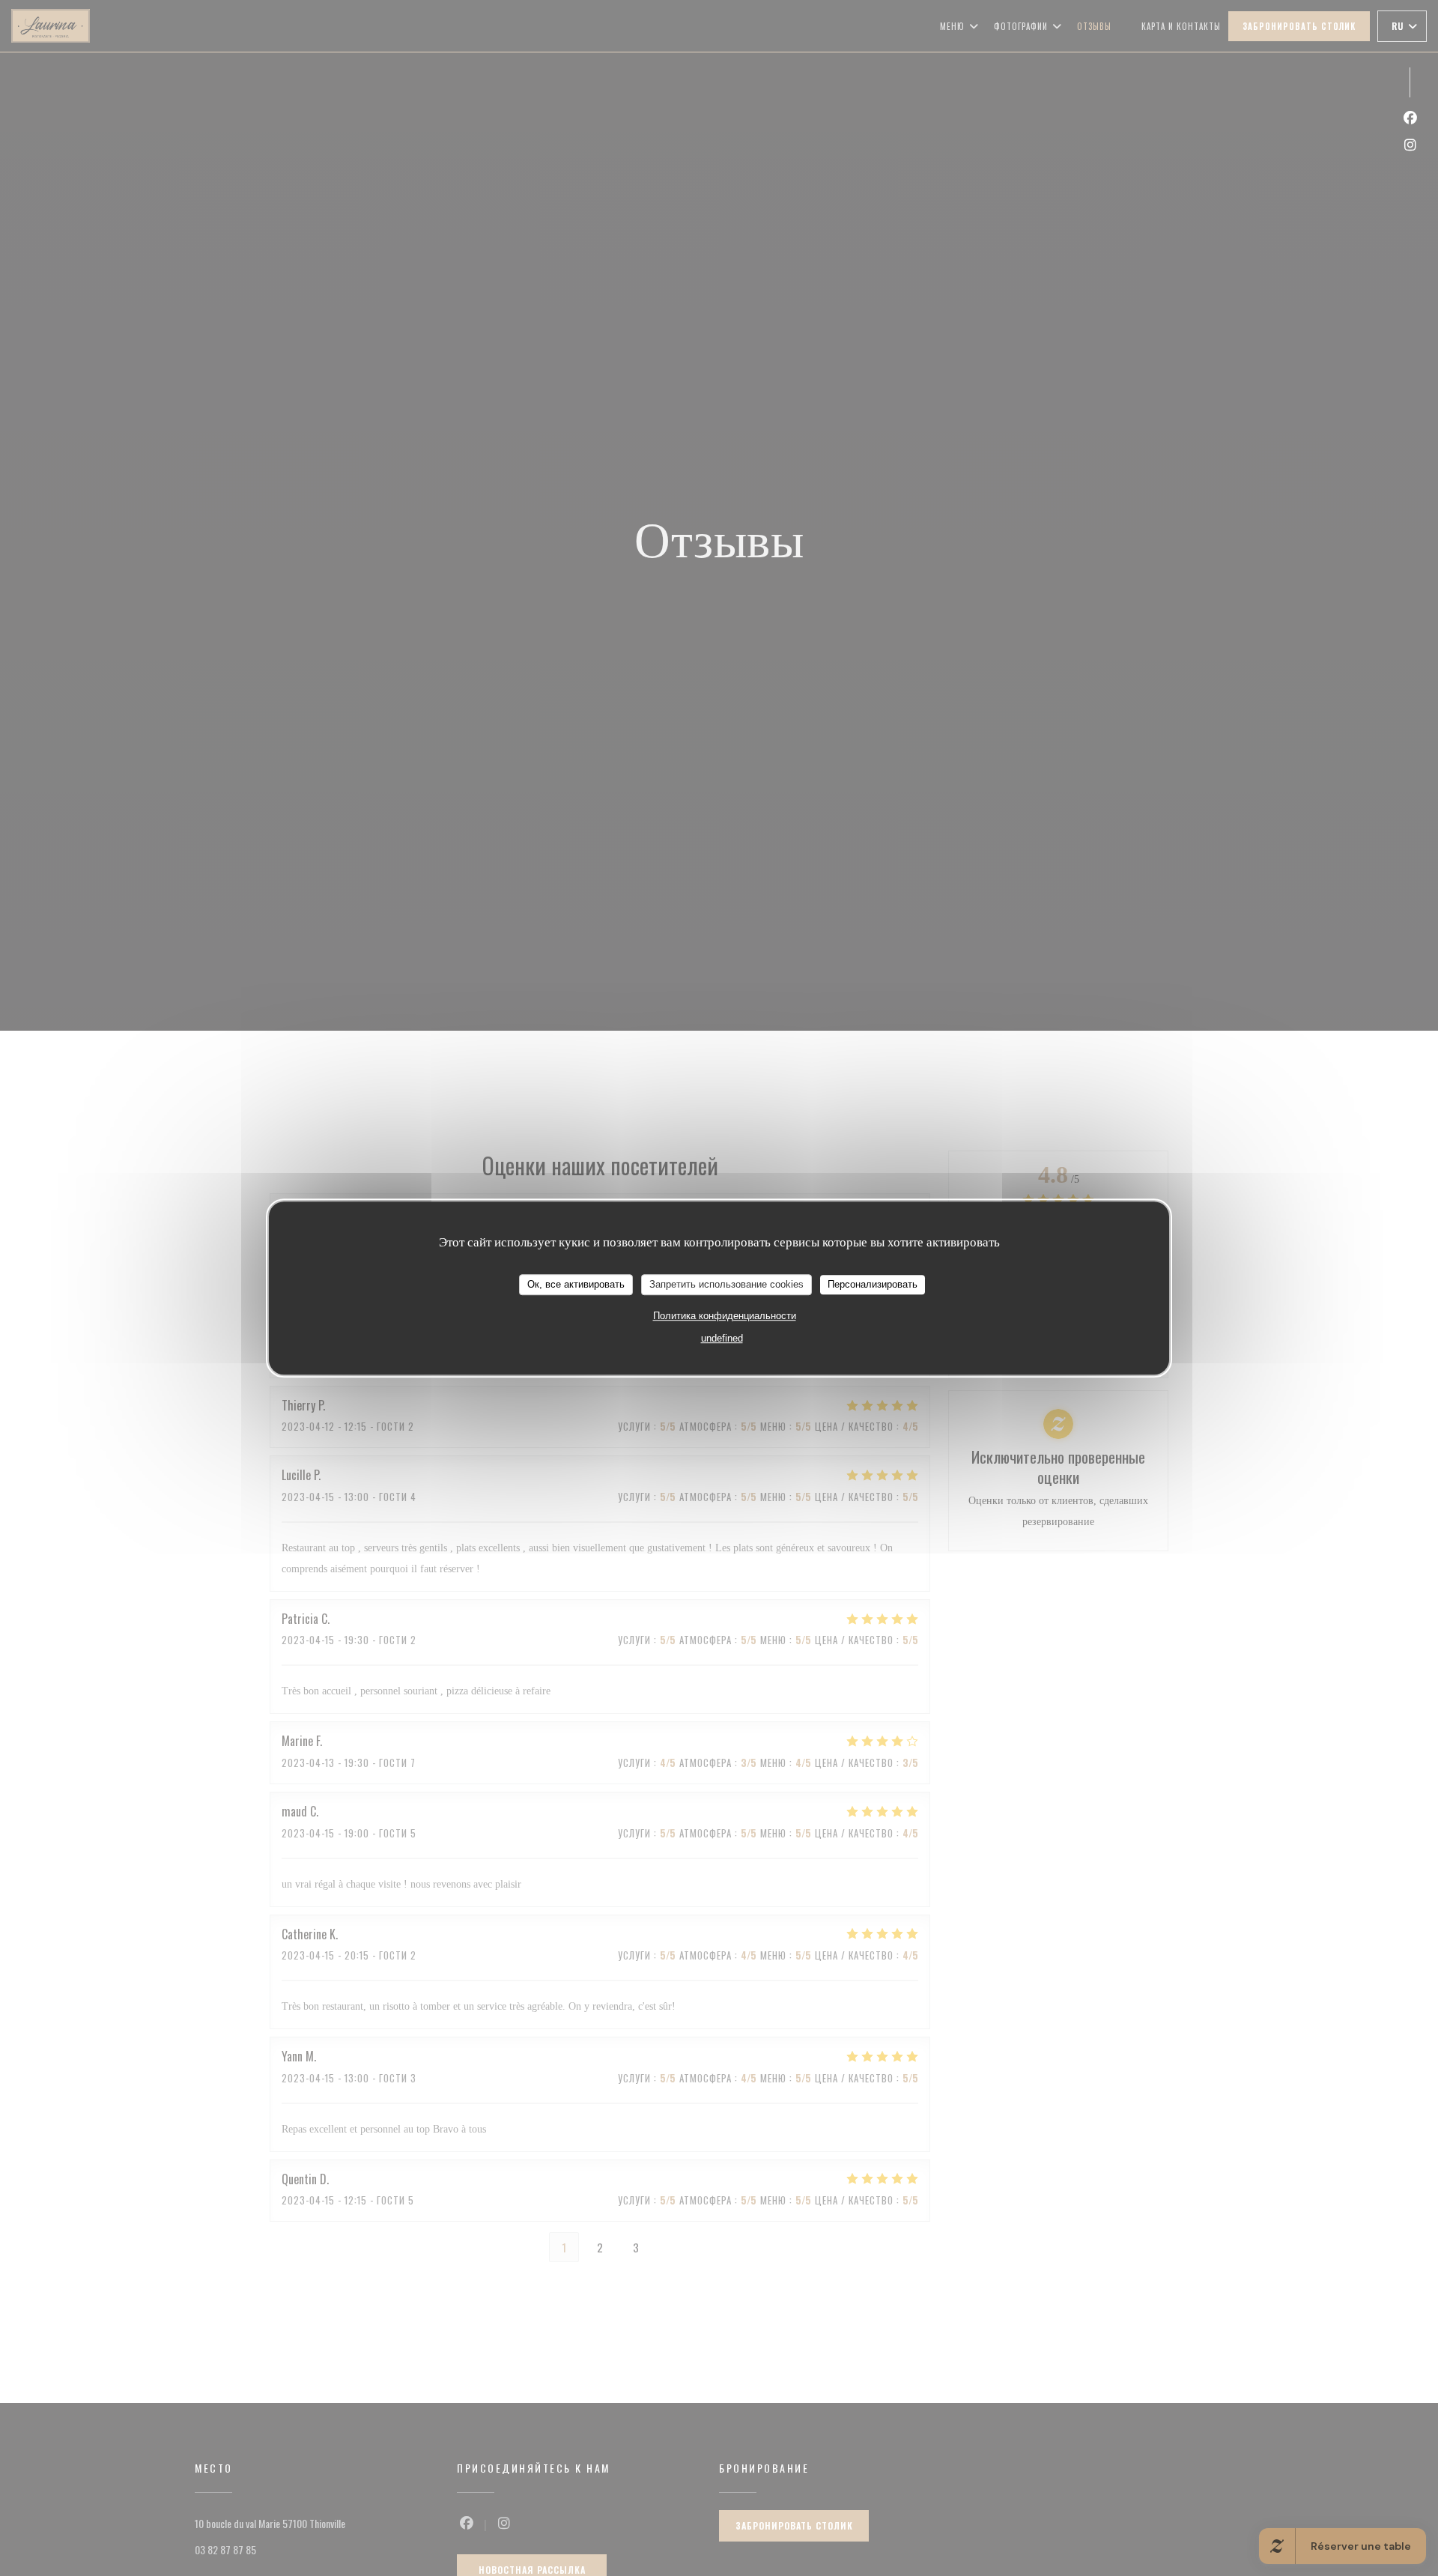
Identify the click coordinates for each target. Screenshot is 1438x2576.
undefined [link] (722, 1337)
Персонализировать (873, 1284)
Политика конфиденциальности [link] (725, 1315)
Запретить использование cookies (726, 1284)
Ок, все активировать (576, 1284)
